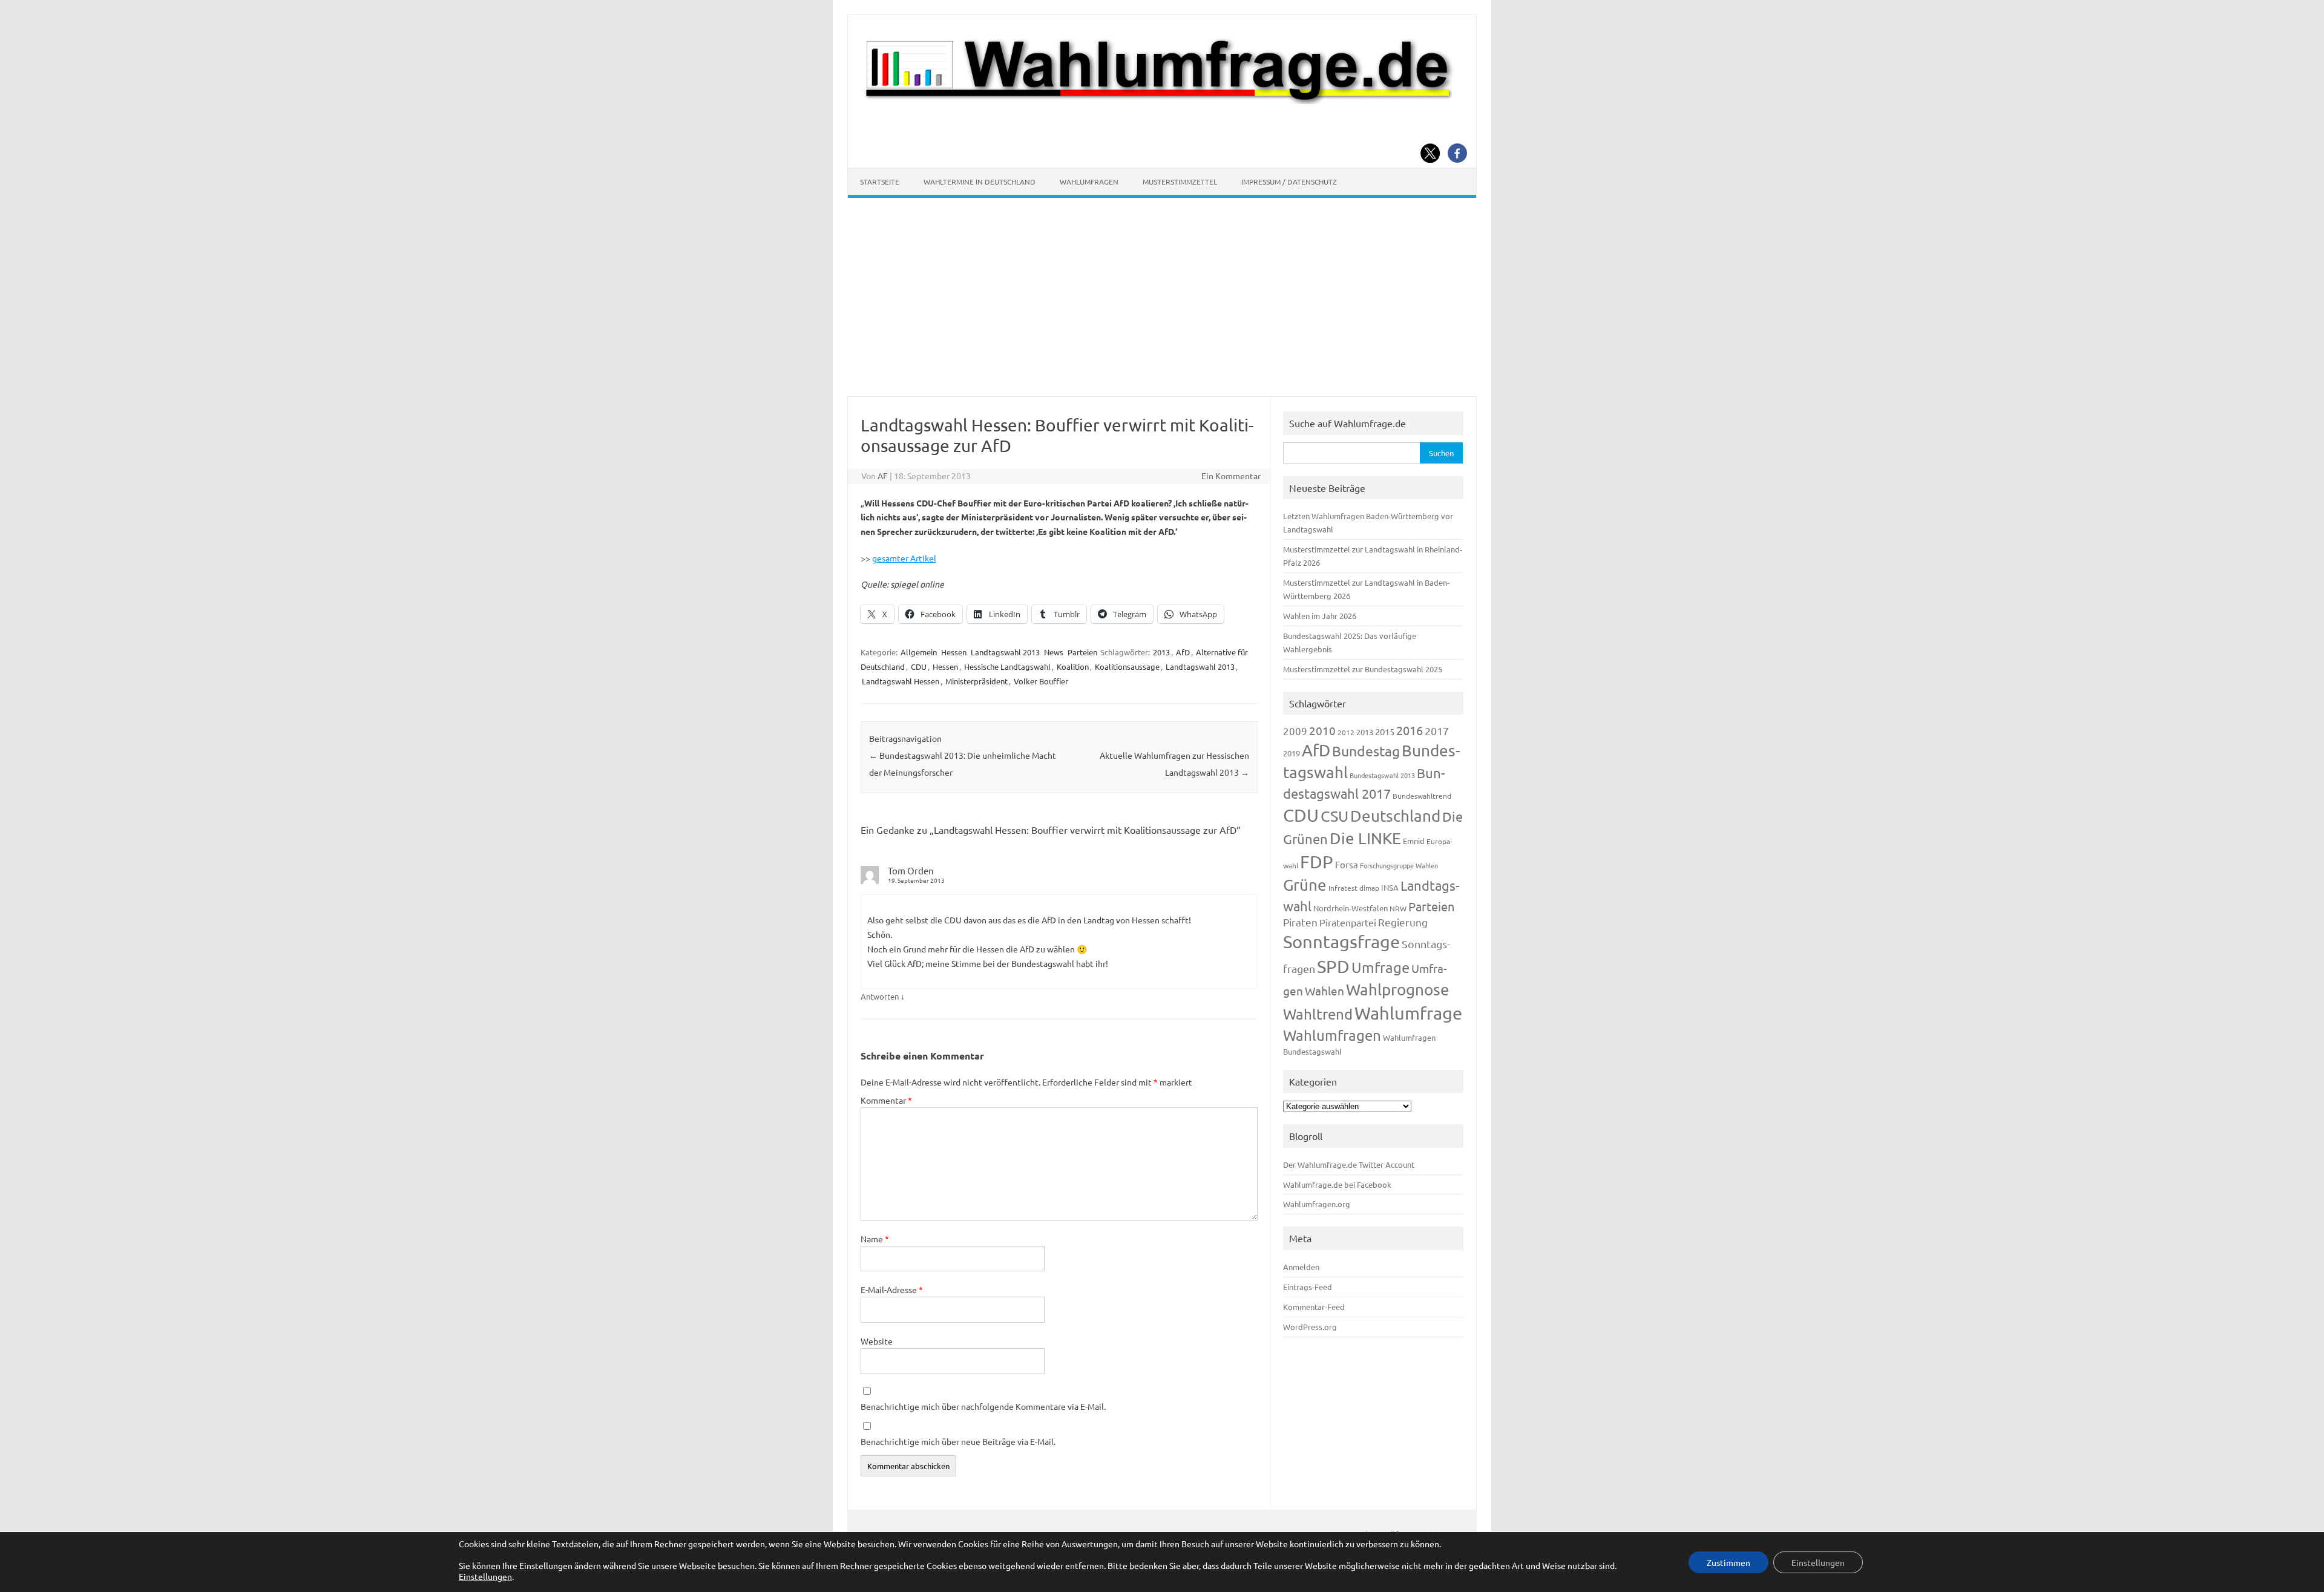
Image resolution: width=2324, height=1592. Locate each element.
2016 (1410, 730)
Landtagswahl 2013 (1005, 652)
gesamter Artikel (904, 558)
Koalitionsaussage (1127, 667)
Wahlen (1324, 991)
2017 (1437, 731)
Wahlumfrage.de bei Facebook (1337, 1184)
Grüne (1305, 885)
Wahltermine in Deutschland (980, 182)
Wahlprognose (1398, 990)
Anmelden (1301, 1267)
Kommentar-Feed (1314, 1307)
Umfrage (1380, 967)
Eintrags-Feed (1308, 1287)
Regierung (1403, 922)
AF (883, 476)
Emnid (1414, 841)
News (1054, 652)
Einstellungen (485, 1576)
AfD (1183, 652)
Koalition (1073, 667)
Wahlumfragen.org (1317, 1204)
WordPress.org (1310, 1327)
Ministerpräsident (977, 681)
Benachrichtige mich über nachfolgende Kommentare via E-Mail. (983, 1406)
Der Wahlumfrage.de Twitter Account (1349, 1165)
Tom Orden (911, 870)
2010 (1322, 730)
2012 (1346, 732)
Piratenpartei (1348, 922)
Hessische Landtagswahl (1007, 667)
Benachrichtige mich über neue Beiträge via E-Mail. (958, 1441)
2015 (1385, 731)
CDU (919, 667)
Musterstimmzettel (1180, 182)
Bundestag (1366, 751)
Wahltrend (1318, 1014)
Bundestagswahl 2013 (1382, 775)
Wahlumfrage (1408, 1013)
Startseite (880, 182)
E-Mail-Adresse (892, 1289)
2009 (1295, 731)
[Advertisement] (1162, 297)
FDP (1317, 862)
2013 (1161, 652)
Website (877, 1341)
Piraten (1300, 922)
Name (875, 1239)
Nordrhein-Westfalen (1351, 908)
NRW (1398, 908)
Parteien (1082, 652)
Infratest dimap (1354, 888)
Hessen (954, 652)
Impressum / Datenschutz (1289, 182)
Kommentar (886, 1100)
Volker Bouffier (1041, 681)
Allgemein (919, 652)
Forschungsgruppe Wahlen (1399, 865)
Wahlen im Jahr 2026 (1320, 616)
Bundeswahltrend (1422, 796)
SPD (1333, 966)
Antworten (880, 996)
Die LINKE (1365, 838)
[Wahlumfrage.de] (1162, 100)
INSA (1390, 887)
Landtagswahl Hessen (901, 681)
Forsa (1347, 864)
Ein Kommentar (1231, 476)
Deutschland (1395, 816)
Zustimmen (1728, 1562)
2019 (1292, 753)
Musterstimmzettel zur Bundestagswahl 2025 (1363, 669)
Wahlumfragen (1089, 182)
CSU (1334, 816)
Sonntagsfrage (1341, 942)
